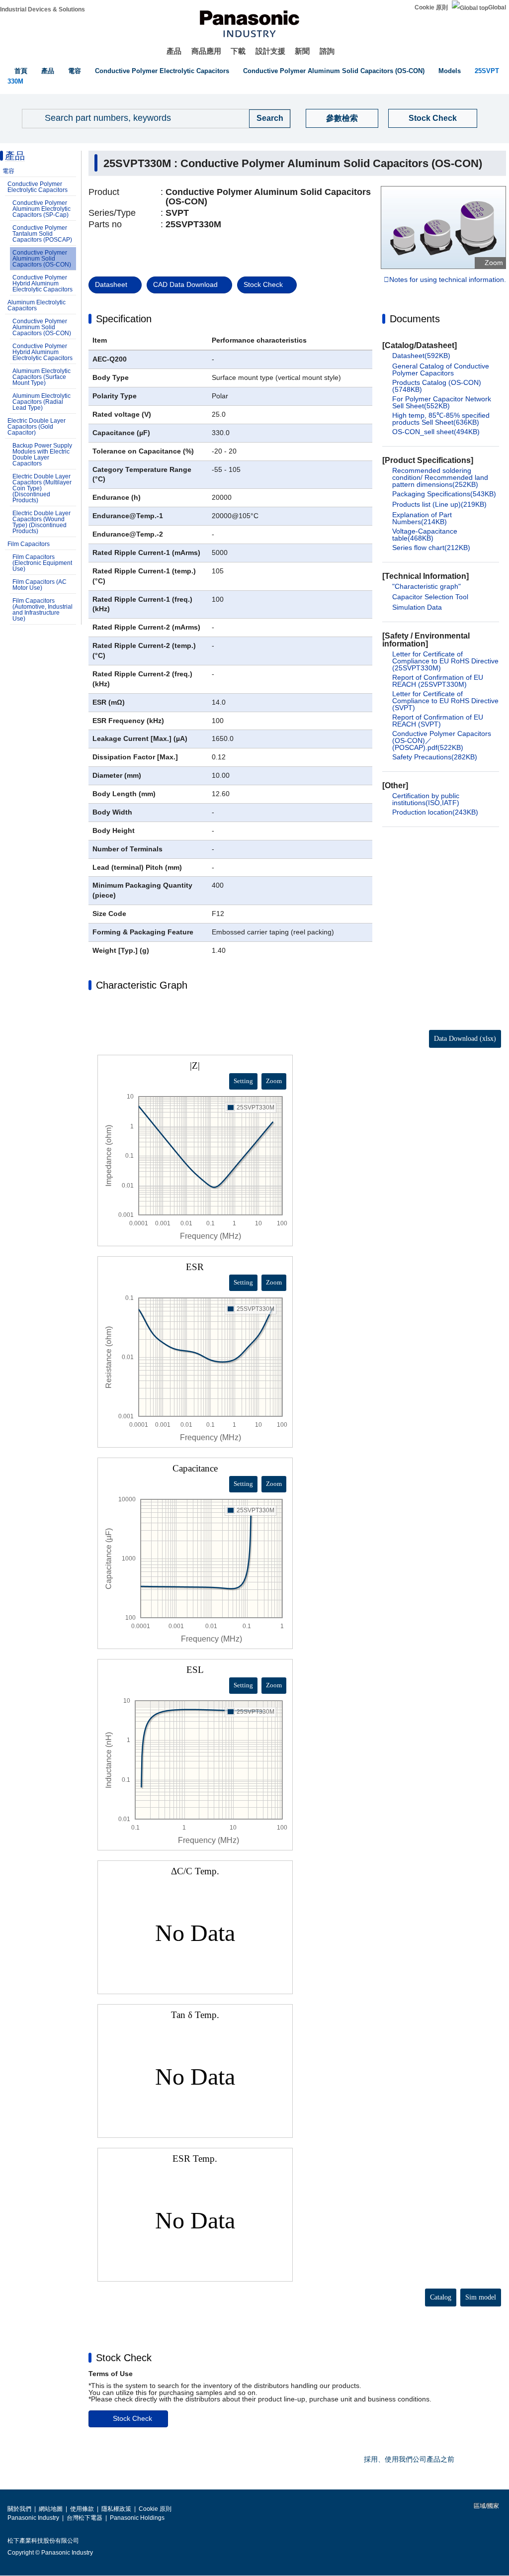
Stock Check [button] (124, 2358)
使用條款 (82, 2509)
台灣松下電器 (85, 2518)
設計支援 (270, 51)
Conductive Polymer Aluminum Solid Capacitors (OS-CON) (334, 71)
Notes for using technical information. (448, 280)
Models (450, 71)
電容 (75, 71)
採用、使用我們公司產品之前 (409, 2459)
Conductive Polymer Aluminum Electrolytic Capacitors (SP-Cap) (42, 209)
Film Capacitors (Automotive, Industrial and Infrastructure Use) (42, 610)
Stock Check (433, 118)
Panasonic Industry (33, 2518)
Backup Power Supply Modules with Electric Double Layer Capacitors (42, 455)
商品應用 (206, 51)
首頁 (21, 71)
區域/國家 (486, 2506)
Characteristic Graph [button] (142, 985)
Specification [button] (124, 319)
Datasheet (111, 284)
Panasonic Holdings (137, 2518)
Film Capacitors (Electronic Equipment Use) (42, 563)
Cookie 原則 (431, 7)
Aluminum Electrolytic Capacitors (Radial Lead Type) (42, 402)
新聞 (302, 51)
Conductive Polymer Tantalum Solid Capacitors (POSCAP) (42, 234)
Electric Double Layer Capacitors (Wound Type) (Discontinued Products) (42, 522)
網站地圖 (51, 2509)
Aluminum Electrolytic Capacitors (37, 305)
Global (497, 7)
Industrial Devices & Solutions (42, 9)
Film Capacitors (29, 544)
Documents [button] (415, 319)
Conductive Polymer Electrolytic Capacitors (162, 71)
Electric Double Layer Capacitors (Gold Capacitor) (37, 427)
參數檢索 (342, 118)
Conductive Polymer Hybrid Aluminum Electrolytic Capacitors (42, 283)
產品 (174, 51)
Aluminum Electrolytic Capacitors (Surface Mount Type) (42, 377)
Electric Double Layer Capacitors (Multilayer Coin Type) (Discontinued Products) (42, 488)
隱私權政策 (116, 2509)
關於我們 (19, 2509)
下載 (238, 51)
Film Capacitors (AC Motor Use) (40, 585)
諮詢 (327, 51)
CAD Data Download (185, 284)
